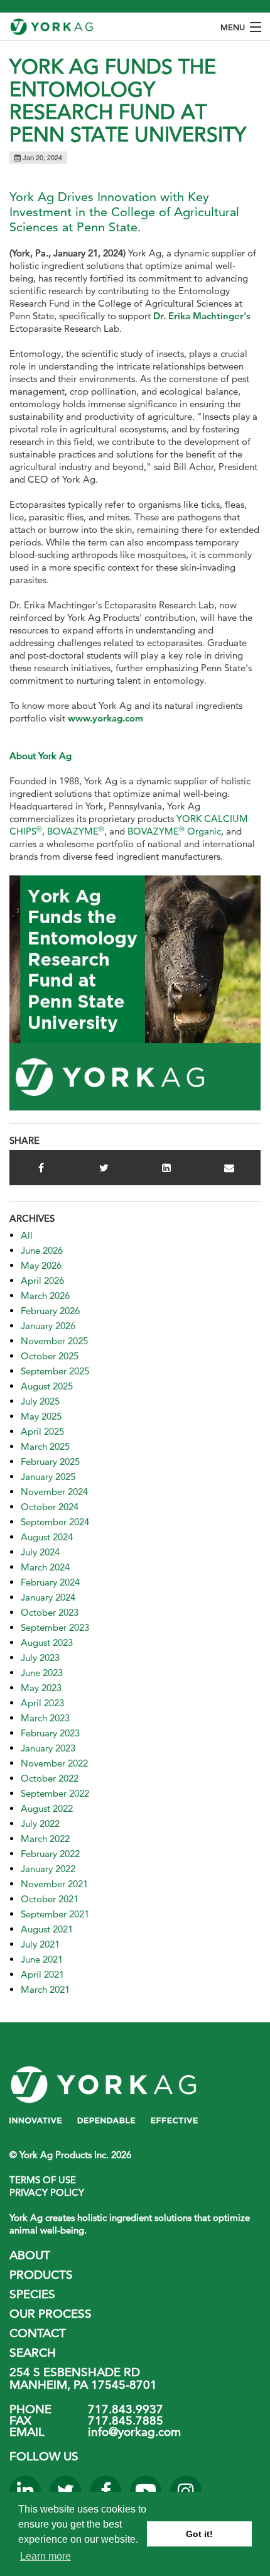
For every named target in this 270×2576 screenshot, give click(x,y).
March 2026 (45, 1296)
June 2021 (42, 1959)
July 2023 (40, 1658)
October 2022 (50, 1778)
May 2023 (41, 1688)
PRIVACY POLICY (47, 2192)
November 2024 (54, 1492)
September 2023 (55, 1627)
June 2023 (42, 1673)
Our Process (51, 2314)
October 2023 (50, 1612)
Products (41, 2275)
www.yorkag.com (108, 718)
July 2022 (40, 1823)
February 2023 (50, 1733)
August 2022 (47, 1808)
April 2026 (42, 1280)
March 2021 (45, 1989)
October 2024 (50, 1507)
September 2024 (55, 1522)
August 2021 (47, 1929)
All (27, 1235)
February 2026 (50, 1311)
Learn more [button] (46, 2556)
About (30, 2255)
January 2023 (48, 1748)
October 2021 (50, 1899)
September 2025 (55, 1371)
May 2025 (41, 1416)
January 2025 (48, 1477)
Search (33, 2353)
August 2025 (47, 1386)
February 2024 (50, 1582)
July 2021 (40, 1944)
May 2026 (41, 1265)
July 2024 (40, 1552)
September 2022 (55, 1793)
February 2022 (50, 1854)
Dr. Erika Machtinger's (202, 316)
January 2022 (48, 1869)
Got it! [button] (199, 2534)
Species (32, 2294)
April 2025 (42, 1431)
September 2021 (55, 1914)
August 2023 (47, 1642)
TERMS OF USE (43, 2180)
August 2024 (47, 1537)
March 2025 (45, 1446)
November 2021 (54, 1884)
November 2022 (54, 1763)
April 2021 (42, 1974)
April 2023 (42, 1703)
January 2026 (48, 1326)
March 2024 (45, 1567)
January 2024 (48, 1597)
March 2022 (45, 1839)
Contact (38, 2333)
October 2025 (50, 1356)
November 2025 (54, 1341)
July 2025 (40, 1401)
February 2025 (50, 1461)
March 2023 (45, 1718)
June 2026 (42, 1250)
